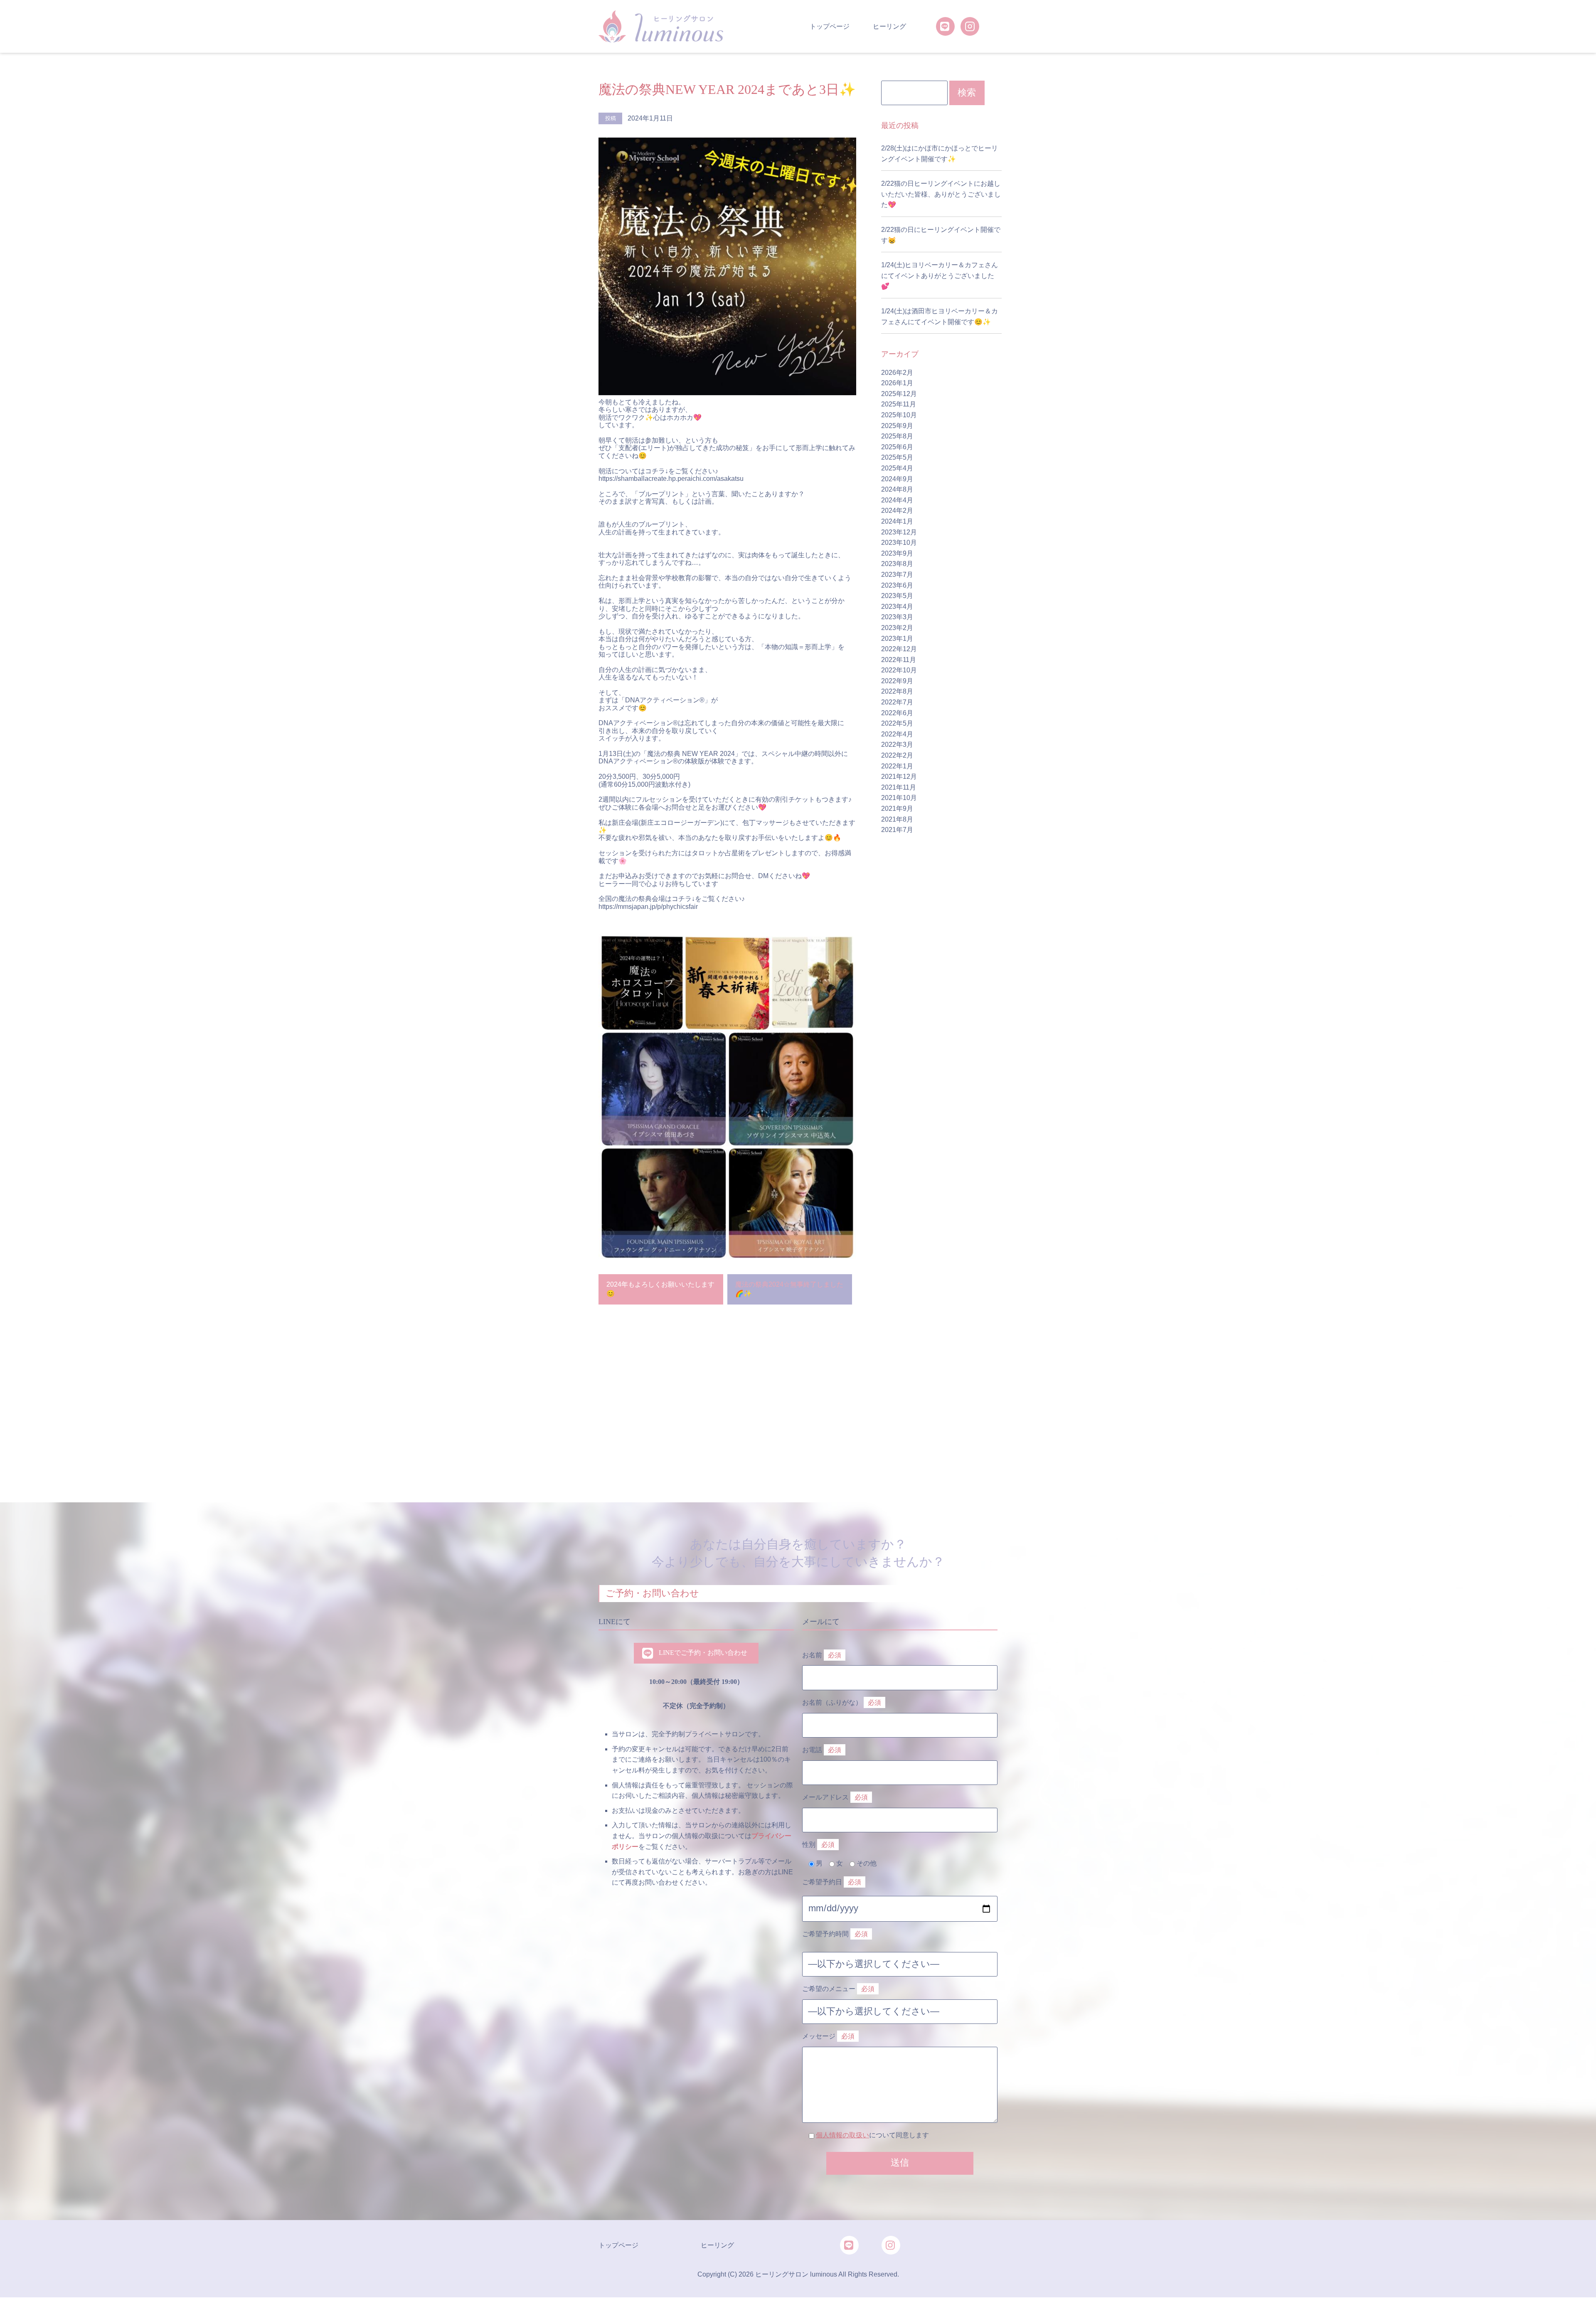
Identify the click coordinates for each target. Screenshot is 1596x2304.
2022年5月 (897, 723)
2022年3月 (897, 745)
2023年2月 (897, 628)
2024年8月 (897, 489)
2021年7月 (897, 830)
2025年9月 (897, 426)
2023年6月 (897, 585)
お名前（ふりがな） (842, 1702)
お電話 (822, 1750)
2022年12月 (899, 649)
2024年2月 (897, 511)
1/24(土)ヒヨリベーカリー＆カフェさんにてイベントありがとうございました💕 (940, 276)
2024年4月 (897, 500)
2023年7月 (897, 575)
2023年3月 (897, 617)
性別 (818, 1845)
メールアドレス (835, 1797)
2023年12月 (899, 532)
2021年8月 (897, 819)
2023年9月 (897, 553)
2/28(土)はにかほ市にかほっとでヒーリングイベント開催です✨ (940, 154)
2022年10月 (899, 670)
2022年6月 (897, 713)
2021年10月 (899, 798)
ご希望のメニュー (838, 1989)
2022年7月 (897, 702)
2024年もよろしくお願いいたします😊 (660, 1289)
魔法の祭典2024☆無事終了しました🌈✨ (789, 1289)
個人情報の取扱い (842, 2135)
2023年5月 (897, 596)
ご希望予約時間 (835, 1934)
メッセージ (828, 2036)
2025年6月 (897, 447)
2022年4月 (897, 734)
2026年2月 (897, 373)
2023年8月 (897, 564)
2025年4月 (897, 468)
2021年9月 (897, 809)
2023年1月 (897, 639)
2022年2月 (897, 755)
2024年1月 (897, 521)
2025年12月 (899, 394)
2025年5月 (897, 457)
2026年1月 (897, 383)
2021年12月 (899, 777)
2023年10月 (899, 543)
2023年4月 (897, 607)
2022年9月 (897, 681)
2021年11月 (899, 787)
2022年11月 (899, 660)
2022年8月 (897, 691)
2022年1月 (897, 766)
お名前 (822, 1655)
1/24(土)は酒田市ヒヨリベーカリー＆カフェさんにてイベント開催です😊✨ (940, 316)
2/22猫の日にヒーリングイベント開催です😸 (941, 235)
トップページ (830, 26)
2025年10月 (899, 415)
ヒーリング (889, 26)
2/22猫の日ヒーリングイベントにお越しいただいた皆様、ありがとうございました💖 (941, 194)
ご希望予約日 (832, 1882)
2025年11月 (899, 404)
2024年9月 (897, 479)
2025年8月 (897, 436)
